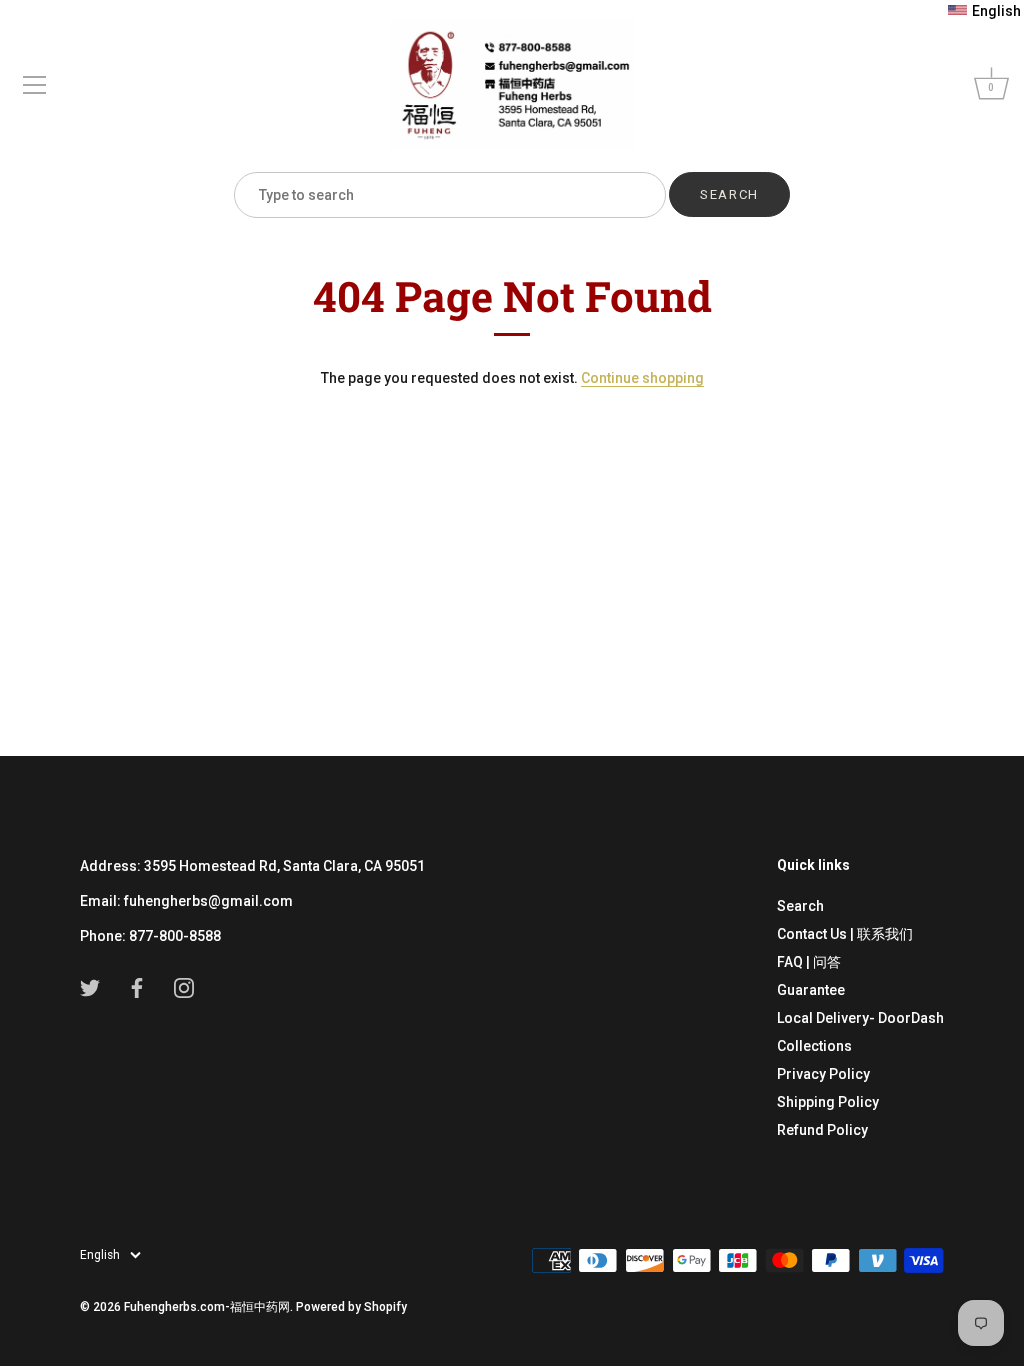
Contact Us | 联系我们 (845, 934)
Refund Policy (822, 1130)
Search (800, 906)
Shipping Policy (828, 1102)
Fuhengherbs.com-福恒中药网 (207, 1307)
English (100, 1255)
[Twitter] (90, 987)
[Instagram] (184, 987)
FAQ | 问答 (809, 962)
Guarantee (811, 990)
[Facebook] (137, 987)
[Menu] (35, 85)
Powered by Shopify (351, 1307)
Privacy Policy (823, 1074)
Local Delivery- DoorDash (860, 1018)
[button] (984, 11)
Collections (814, 1046)
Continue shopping (642, 378)
